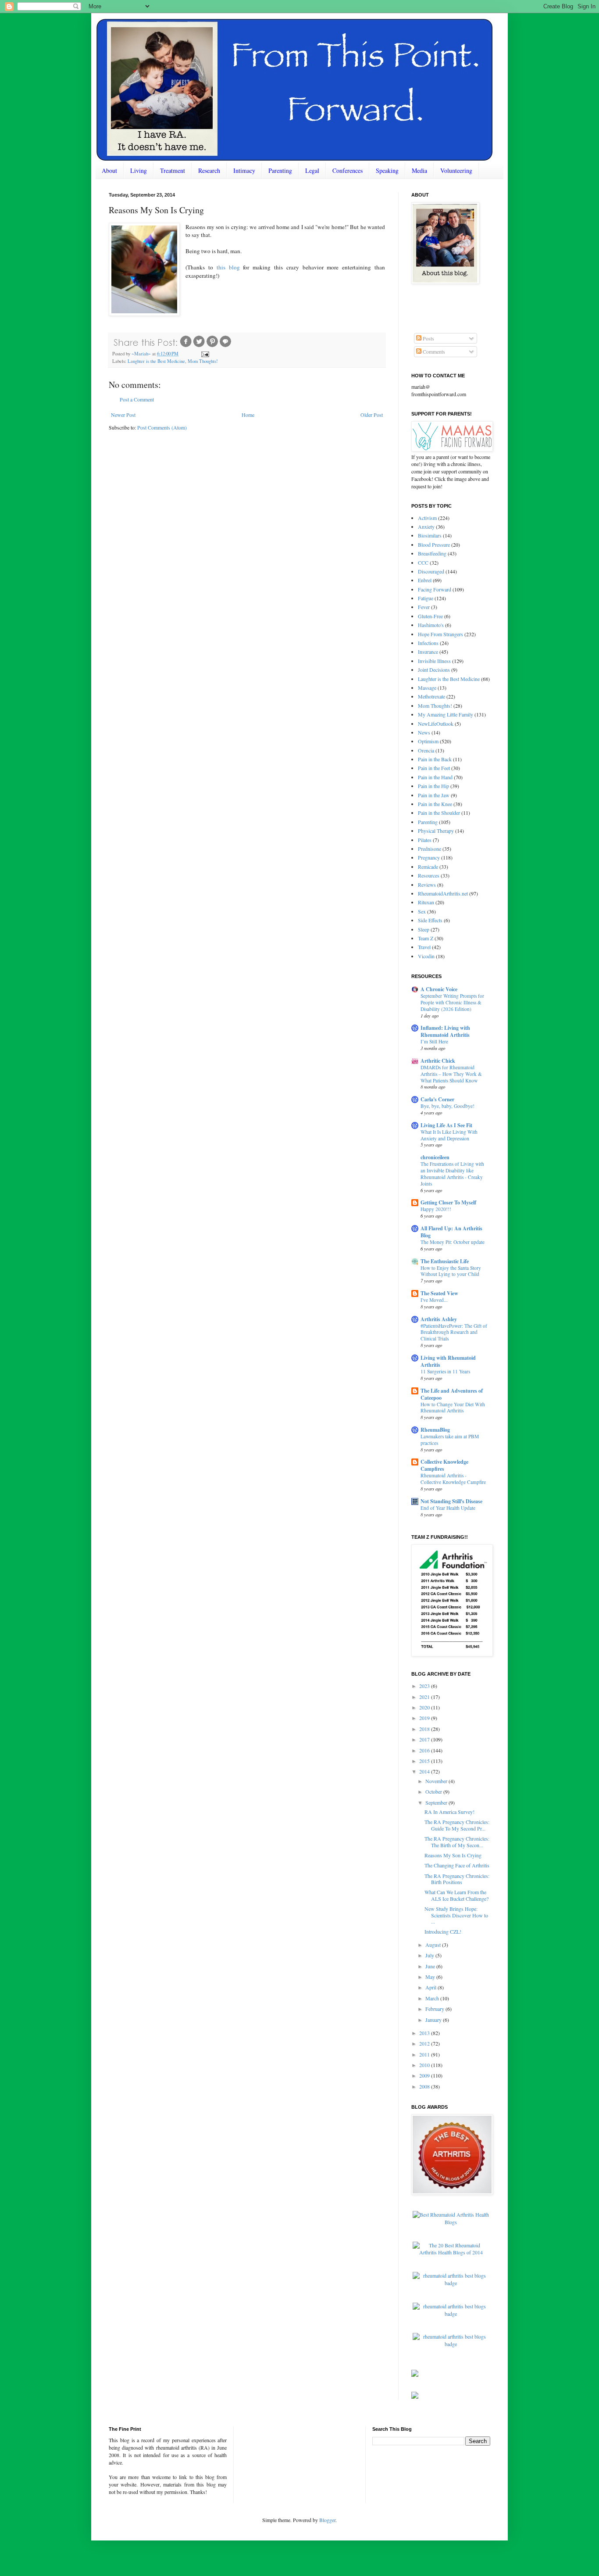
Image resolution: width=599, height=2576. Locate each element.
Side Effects (430, 920)
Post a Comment (137, 399)
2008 (425, 2086)
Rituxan (426, 902)
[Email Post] (204, 354)
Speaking (387, 170)
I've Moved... (434, 1300)
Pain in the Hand (435, 777)
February (435, 2009)
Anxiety (426, 527)
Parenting (280, 170)
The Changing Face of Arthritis (457, 1865)
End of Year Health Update (448, 1508)
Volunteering (456, 170)
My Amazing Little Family (446, 714)
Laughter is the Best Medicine (156, 361)
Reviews (427, 885)
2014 (425, 1771)
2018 (425, 1729)
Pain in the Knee (435, 804)
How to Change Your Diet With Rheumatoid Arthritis (453, 1408)
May (431, 1977)
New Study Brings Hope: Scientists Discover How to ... (456, 1915)
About (109, 170)
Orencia (426, 750)
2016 (425, 1750)
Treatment (173, 170)
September (437, 1802)
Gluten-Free (430, 616)
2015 (425, 1761)
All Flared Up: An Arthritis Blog (451, 1232)
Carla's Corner (437, 1099)
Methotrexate (431, 696)
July (430, 1955)
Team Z (426, 938)
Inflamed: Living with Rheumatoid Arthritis (445, 1031)
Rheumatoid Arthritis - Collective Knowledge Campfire (453, 1479)
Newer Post (123, 415)
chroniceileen (435, 1157)
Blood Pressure (434, 545)
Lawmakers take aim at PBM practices (450, 1440)
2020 (425, 1707)
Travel (424, 947)
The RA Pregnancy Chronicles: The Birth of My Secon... (457, 1842)
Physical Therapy (436, 831)
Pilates (425, 840)
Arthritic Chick (438, 1061)
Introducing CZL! (443, 1931)
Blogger (327, 2520)
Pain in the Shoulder (439, 813)
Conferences (348, 170)
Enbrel (425, 580)
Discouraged (431, 571)
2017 (425, 1739)
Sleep (424, 929)
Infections (428, 643)
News (424, 732)
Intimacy (244, 170)
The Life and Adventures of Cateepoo (452, 1394)
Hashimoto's (431, 625)
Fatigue (426, 598)
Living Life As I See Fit (446, 1125)
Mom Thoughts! (203, 361)
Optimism (428, 741)
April (431, 1987)
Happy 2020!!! (436, 1209)
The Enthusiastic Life (445, 1261)
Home (248, 415)
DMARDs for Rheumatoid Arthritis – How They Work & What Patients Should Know (451, 1074)
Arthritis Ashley (439, 1319)
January (434, 2020)
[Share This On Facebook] (186, 346)
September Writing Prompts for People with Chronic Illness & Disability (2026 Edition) (452, 1002)
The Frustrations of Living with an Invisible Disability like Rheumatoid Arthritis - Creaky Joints (452, 1173)
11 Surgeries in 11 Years (445, 1371)
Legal (312, 170)
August (434, 1945)
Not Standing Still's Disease (451, 1501)
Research (209, 170)
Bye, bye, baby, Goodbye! (447, 1106)
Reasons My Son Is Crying (453, 1855)
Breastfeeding (432, 553)
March (433, 1998)
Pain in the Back (435, 759)
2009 (425, 2075)
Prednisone (430, 849)
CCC (423, 562)
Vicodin (426, 956)
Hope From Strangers (440, 634)
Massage (427, 688)
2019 (425, 1718)
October (434, 1791)
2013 (425, 2033)
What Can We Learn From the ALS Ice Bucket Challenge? (456, 1895)
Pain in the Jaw (434, 795)
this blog (228, 267)
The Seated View (439, 1293)
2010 (425, 2065)
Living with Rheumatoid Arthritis (448, 1361)
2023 (425, 1686)
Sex (422, 911)
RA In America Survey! (449, 1812)
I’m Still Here (434, 1041)
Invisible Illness (434, 661)
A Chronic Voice (439, 989)
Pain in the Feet (434, 768)
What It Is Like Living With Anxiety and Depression (449, 1135)
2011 (425, 2054)
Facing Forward (435, 589)
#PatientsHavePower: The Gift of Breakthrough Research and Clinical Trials (454, 1332)
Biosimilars (430, 535)
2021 (425, 1697)
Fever (424, 607)
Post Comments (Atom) (162, 427)
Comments (433, 351)
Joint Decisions (434, 670)
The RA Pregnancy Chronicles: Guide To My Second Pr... (457, 1825)
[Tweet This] (199, 346)
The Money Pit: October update (453, 1242)
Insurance (428, 652)
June (431, 1966)
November (437, 1781)
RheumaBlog (435, 1430)
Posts (428, 338)
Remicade (428, 867)
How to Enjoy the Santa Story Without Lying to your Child (451, 1271)
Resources (429, 875)
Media (419, 170)
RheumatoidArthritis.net (443, 893)
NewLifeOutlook (436, 724)
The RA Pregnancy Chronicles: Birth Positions (457, 1879)
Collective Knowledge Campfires (444, 1465)
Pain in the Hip (433, 786)
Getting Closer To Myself (448, 1202)
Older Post (372, 415)
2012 (425, 2043)
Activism (427, 518)
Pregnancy (429, 857)
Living (139, 170)
